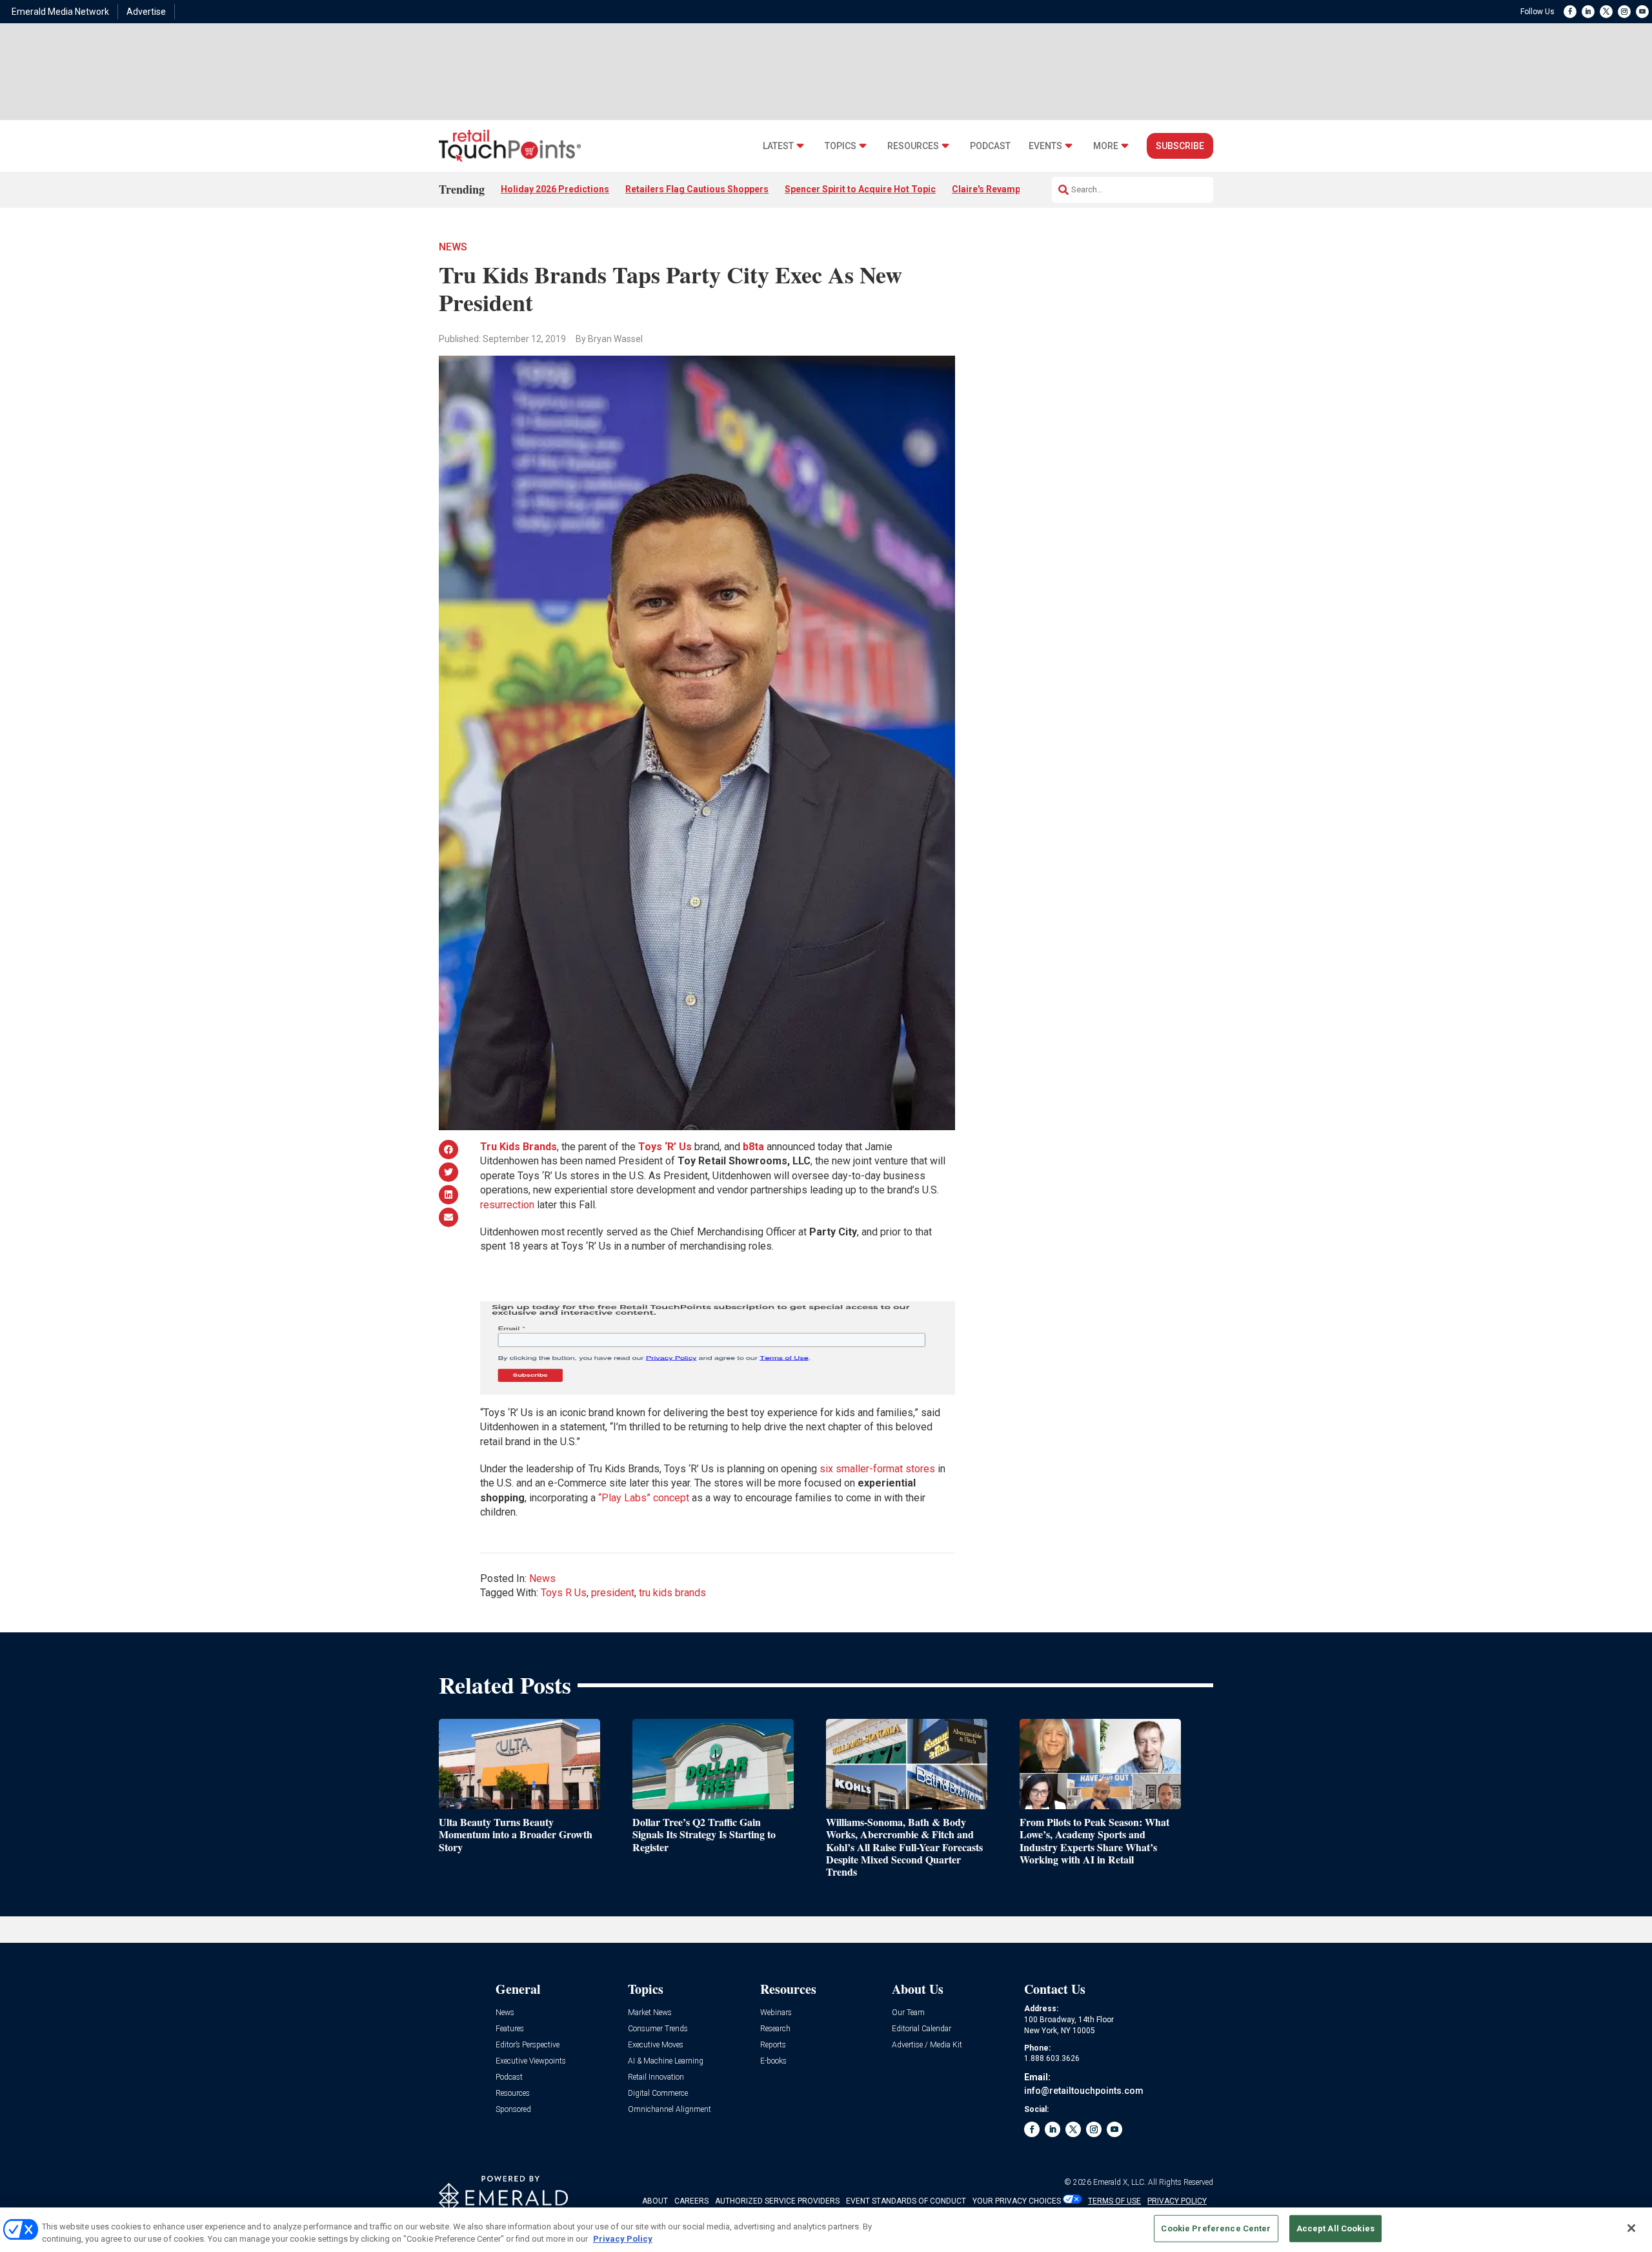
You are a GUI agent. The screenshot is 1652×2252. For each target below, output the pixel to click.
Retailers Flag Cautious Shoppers (697, 189)
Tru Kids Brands (519, 1147)
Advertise (146, 12)
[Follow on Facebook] (1570, 12)
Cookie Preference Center (1216, 2228)
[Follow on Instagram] (1624, 12)
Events (1045, 146)
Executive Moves (656, 2045)
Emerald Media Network (60, 12)
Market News (650, 2013)
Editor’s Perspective (528, 2045)
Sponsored (513, 2110)
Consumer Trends (658, 2029)
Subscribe (1180, 146)
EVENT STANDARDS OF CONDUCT (906, 2201)
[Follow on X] (1606, 12)
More (1106, 146)
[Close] (1631, 2228)
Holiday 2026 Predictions (555, 189)
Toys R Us (564, 1593)
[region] (826, 2230)
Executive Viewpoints (531, 2061)
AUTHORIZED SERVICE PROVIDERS (777, 2201)
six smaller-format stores (877, 1469)
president (613, 1593)
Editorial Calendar (922, 2029)
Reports (773, 2045)
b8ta (753, 1147)
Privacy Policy (623, 2239)
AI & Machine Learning (666, 2061)
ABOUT (655, 2201)
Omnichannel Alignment (670, 2110)
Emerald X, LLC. (1120, 2182)
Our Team (908, 2013)
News (453, 247)
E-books (773, 2061)
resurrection (507, 1205)
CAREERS (691, 2201)
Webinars (776, 2013)
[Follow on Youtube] (1642, 12)
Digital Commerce (658, 2094)
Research (775, 2029)
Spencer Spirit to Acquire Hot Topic (860, 189)
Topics (841, 146)
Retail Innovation (656, 2077)
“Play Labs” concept (644, 1498)
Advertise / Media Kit (927, 2045)
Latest (778, 146)
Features (510, 2029)
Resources (913, 146)
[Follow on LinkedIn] (1588, 12)
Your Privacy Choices (1017, 2201)
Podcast (990, 146)
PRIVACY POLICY (1177, 2201)
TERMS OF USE (1114, 2201)
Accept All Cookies (1335, 2228)
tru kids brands (672, 1593)
